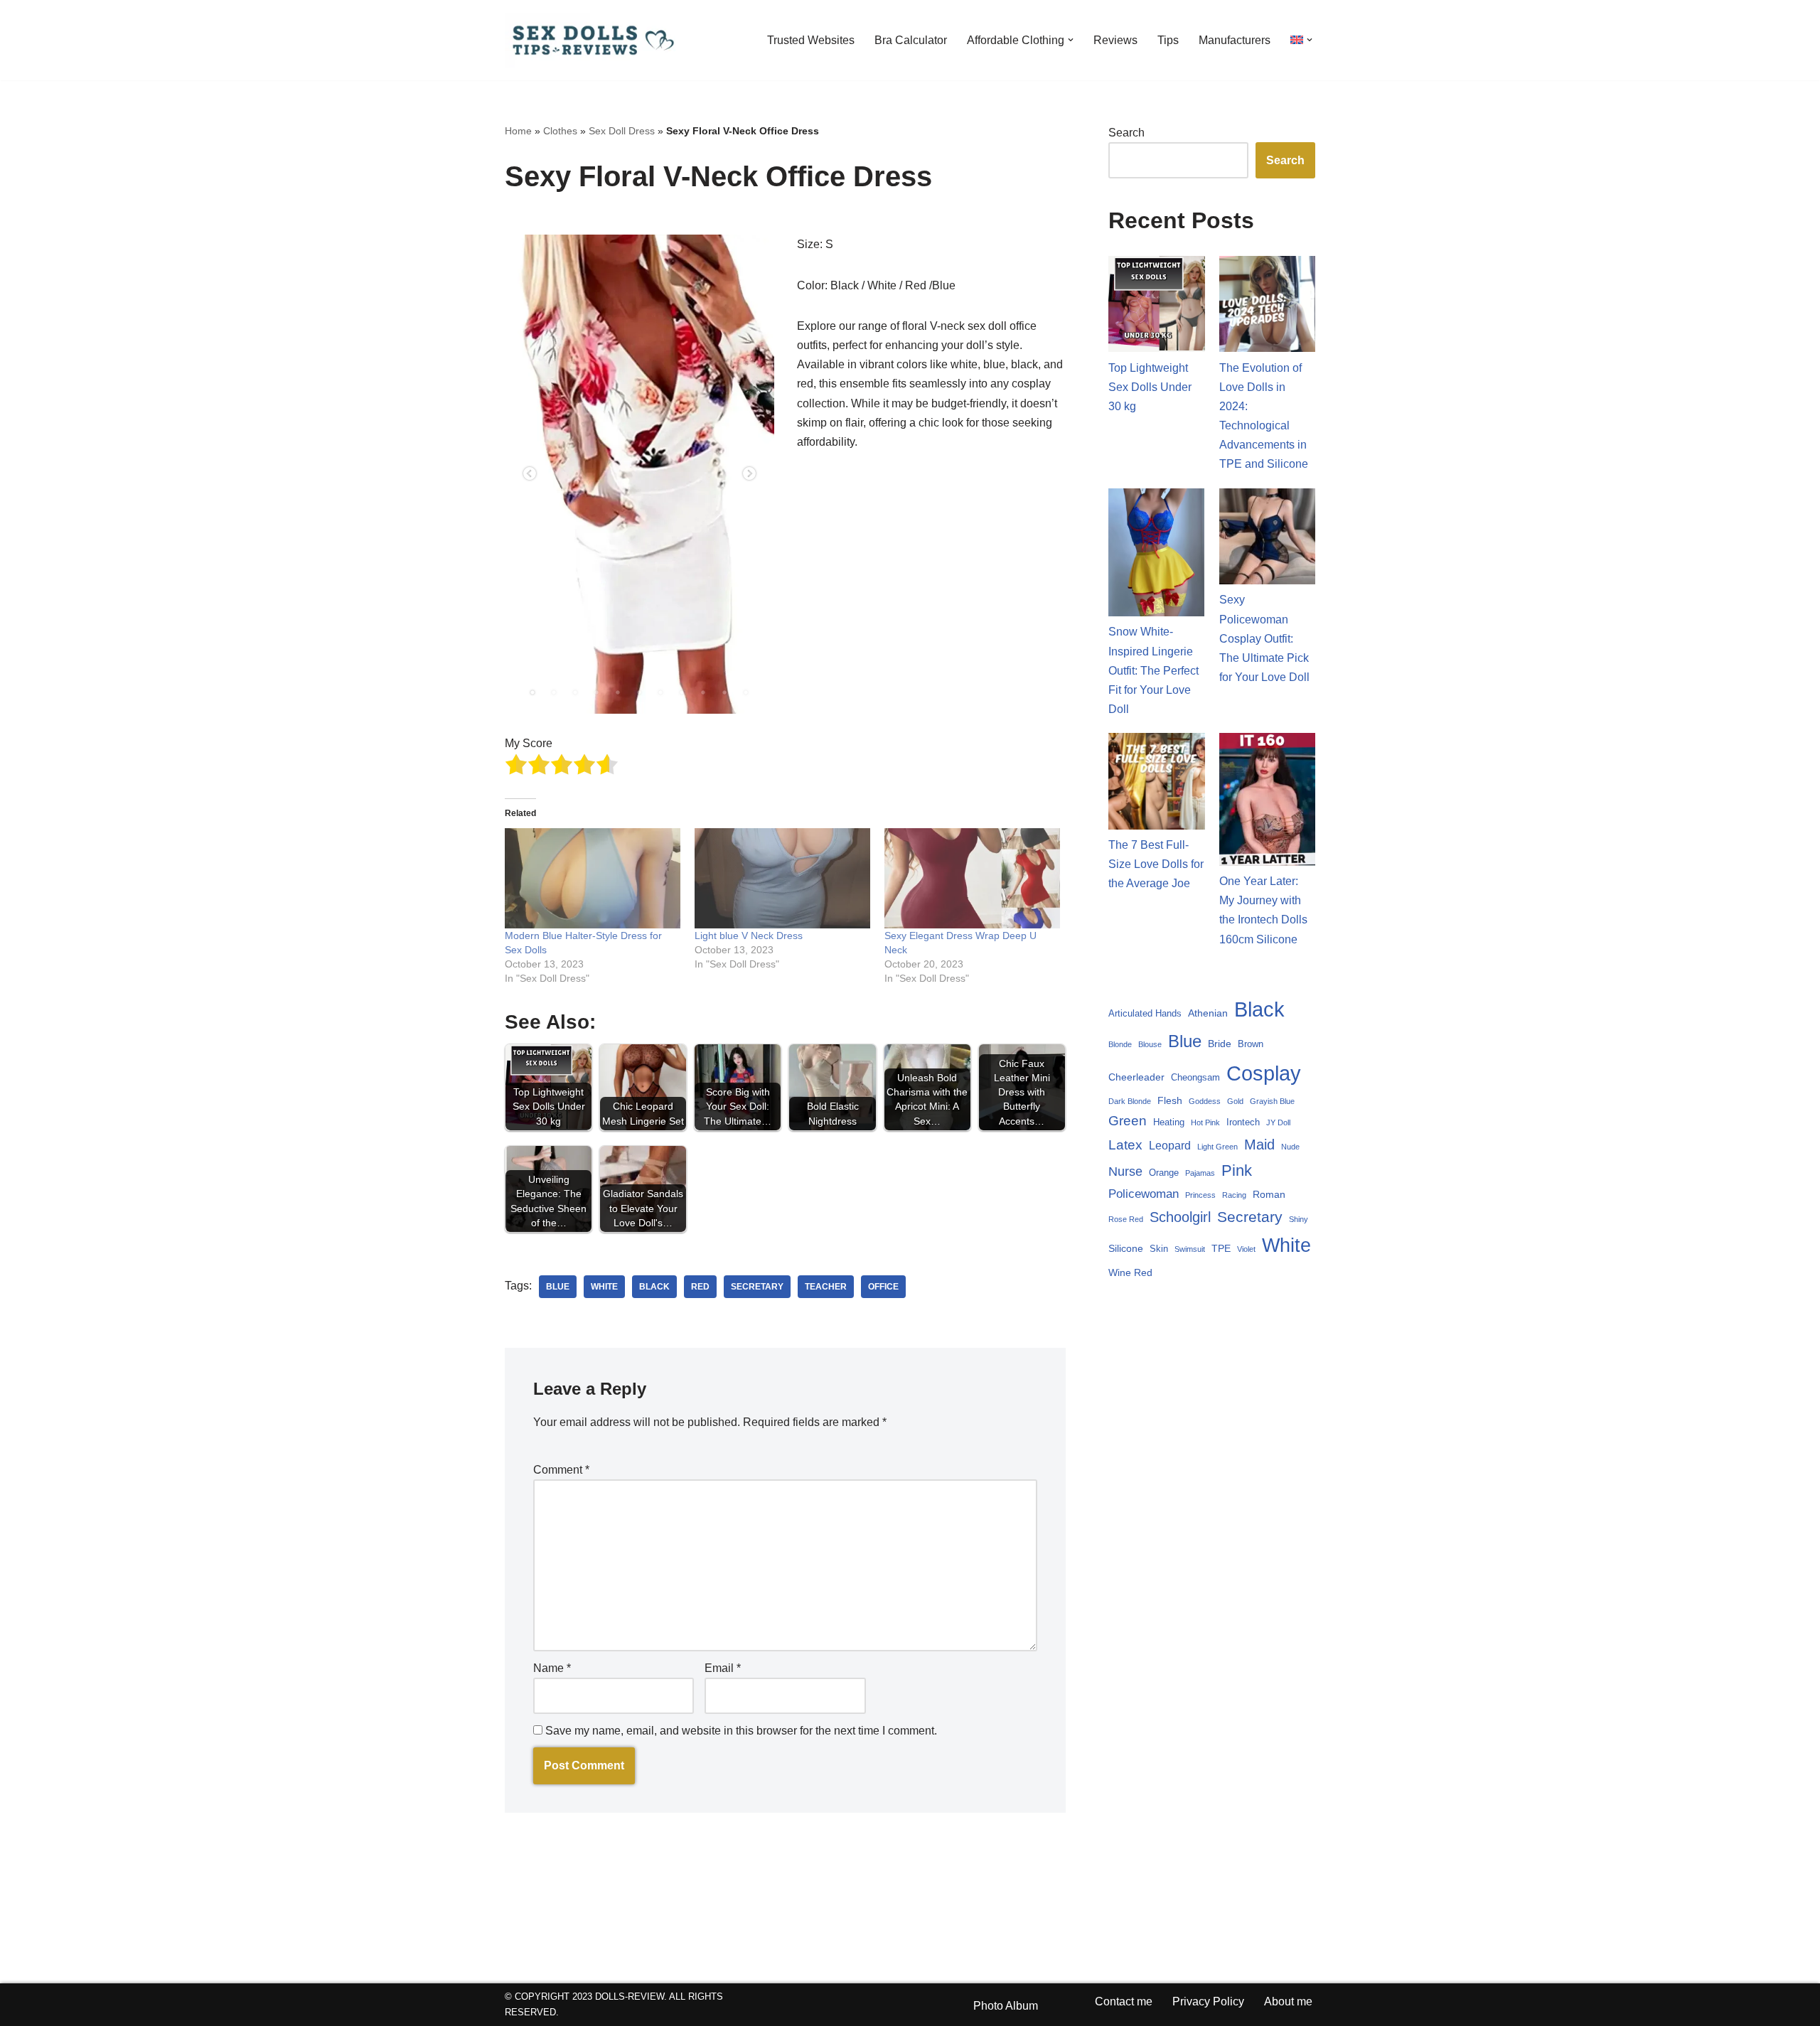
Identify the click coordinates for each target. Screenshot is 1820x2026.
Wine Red (1130, 1272)
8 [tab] (682, 692)
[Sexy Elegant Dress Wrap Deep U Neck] (972, 878)
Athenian (1208, 1013)
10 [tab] (724, 692)
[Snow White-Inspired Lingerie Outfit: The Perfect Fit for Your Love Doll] (1157, 556)
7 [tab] (660, 692)
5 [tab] (618, 692)
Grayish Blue (1272, 1101)
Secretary (757, 1287)
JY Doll (1278, 1122)
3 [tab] (575, 692)
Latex (1125, 1145)
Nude (1290, 1147)
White (604, 1287)
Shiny (1299, 1219)
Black (654, 1287)
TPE (1221, 1248)
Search (1126, 133)
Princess (1200, 1195)
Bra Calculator (911, 40)
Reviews (1115, 40)
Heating (1169, 1122)
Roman (1269, 1194)
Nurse (1125, 1171)
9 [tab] (703, 692)
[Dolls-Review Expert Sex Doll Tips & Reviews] (594, 40)
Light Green (1217, 1147)
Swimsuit (1190, 1249)
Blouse (1150, 1044)
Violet (1246, 1249)
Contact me (1124, 2001)
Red (700, 1287)
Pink (1237, 1170)
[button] (1071, 40)
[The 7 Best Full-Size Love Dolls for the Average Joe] (1157, 784)
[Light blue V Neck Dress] (782, 878)
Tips (1168, 40)
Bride (1220, 1044)
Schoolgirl (1180, 1217)
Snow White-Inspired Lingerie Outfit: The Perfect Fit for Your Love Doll (1153, 670)
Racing (1234, 1195)
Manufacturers (1235, 40)
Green (1128, 1121)
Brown (1251, 1044)
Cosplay (1264, 1073)
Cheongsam (1195, 1078)
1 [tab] (532, 692)
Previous (530, 474)
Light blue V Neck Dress (749, 936)
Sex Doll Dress (622, 131)
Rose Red (1126, 1219)
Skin (1159, 1249)
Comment (561, 1470)
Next (749, 474)
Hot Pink (1205, 1122)
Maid (1259, 1145)
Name (552, 1668)
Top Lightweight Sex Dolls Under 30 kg (1150, 387)
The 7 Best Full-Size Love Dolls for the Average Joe (1156, 864)
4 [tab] (596, 692)
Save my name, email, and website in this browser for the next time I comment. (741, 1731)
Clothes (560, 131)
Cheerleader (1136, 1077)
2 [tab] (554, 692)
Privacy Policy (1208, 2001)
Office (883, 1287)
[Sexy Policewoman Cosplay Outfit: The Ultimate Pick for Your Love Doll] (1268, 540)
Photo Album (1006, 2006)
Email (723, 1668)
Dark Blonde (1130, 1101)
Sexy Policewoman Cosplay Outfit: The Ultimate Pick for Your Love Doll (1264, 638)
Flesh (1170, 1100)
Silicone (1126, 1248)
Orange (1164, 1173)
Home (518, 131)
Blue (558, 1287)
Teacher (826, 1287)
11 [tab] (746, 692)
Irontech (1243, 1122)
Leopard (1170, 1146)
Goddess (1205, 1101)
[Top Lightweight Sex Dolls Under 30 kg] (1157, 307)
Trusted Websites (811, 40)
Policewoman (1144, 1194)
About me (1288, 2001)
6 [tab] (639, 692)
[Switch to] (1297, 39)
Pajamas (1200, 1173)
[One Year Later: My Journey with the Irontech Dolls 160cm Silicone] (1268, 802)
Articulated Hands (1145, 1014)
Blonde (1120, 1044)
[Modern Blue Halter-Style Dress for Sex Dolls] (593, 878)
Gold (1235, 1101)
